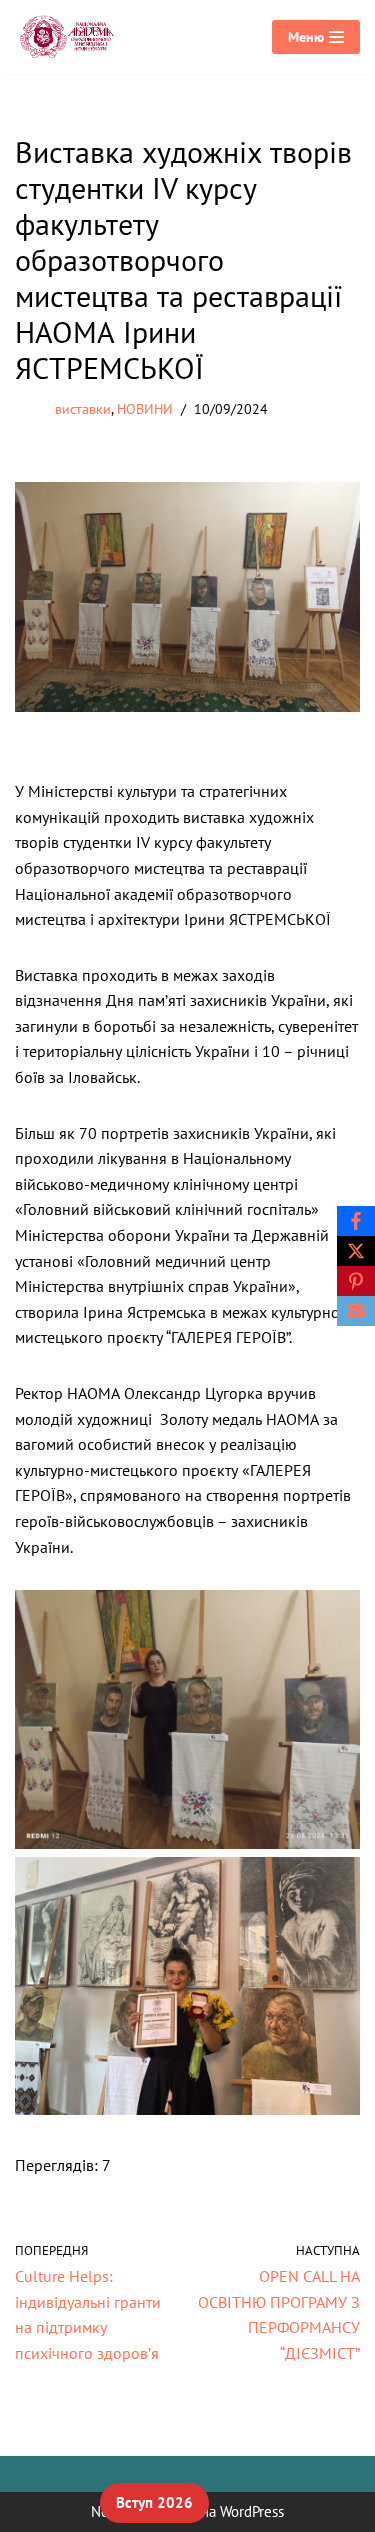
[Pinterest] (356, 1281)
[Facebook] (356, 1221)
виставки (83, 408)
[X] (356, 1251)
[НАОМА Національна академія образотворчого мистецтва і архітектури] (70, 37)
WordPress (252, 2511)
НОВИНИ (145, 408)
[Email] (356, 1311)
